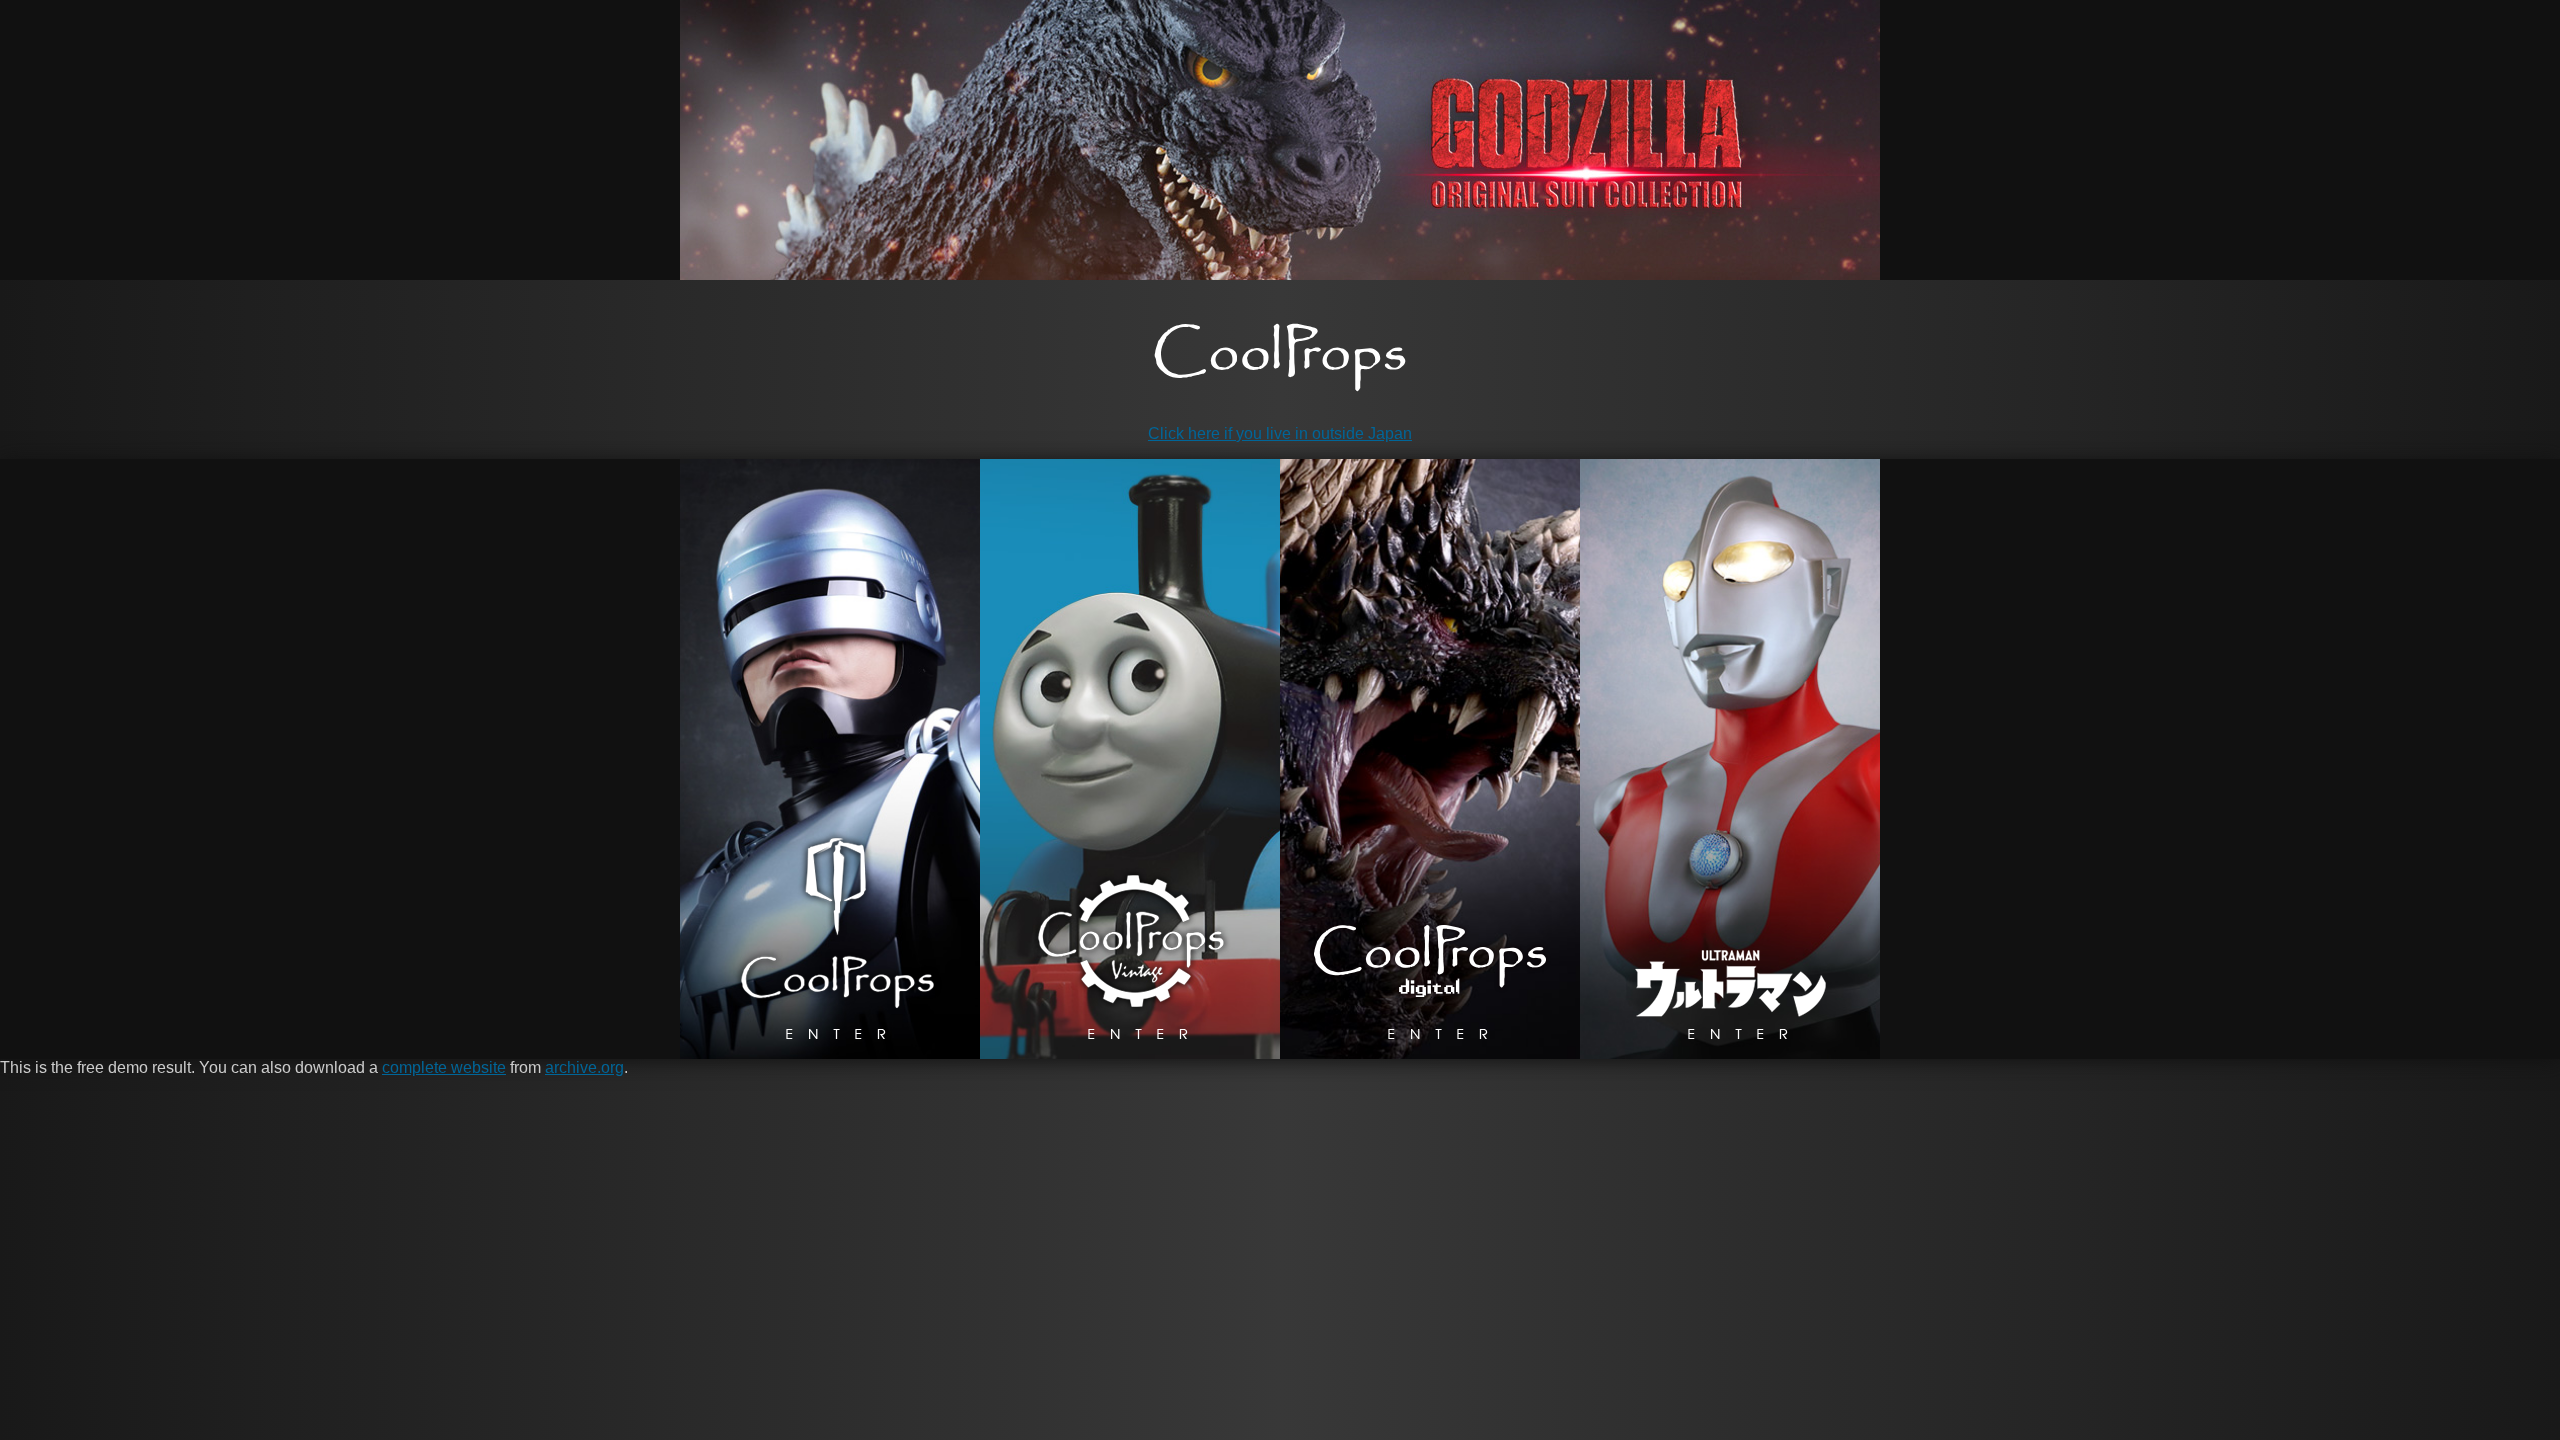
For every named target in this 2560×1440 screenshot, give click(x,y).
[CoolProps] (1280, 357)
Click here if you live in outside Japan (1280, 433)
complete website (444, 1067)
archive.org (584, 1067)
